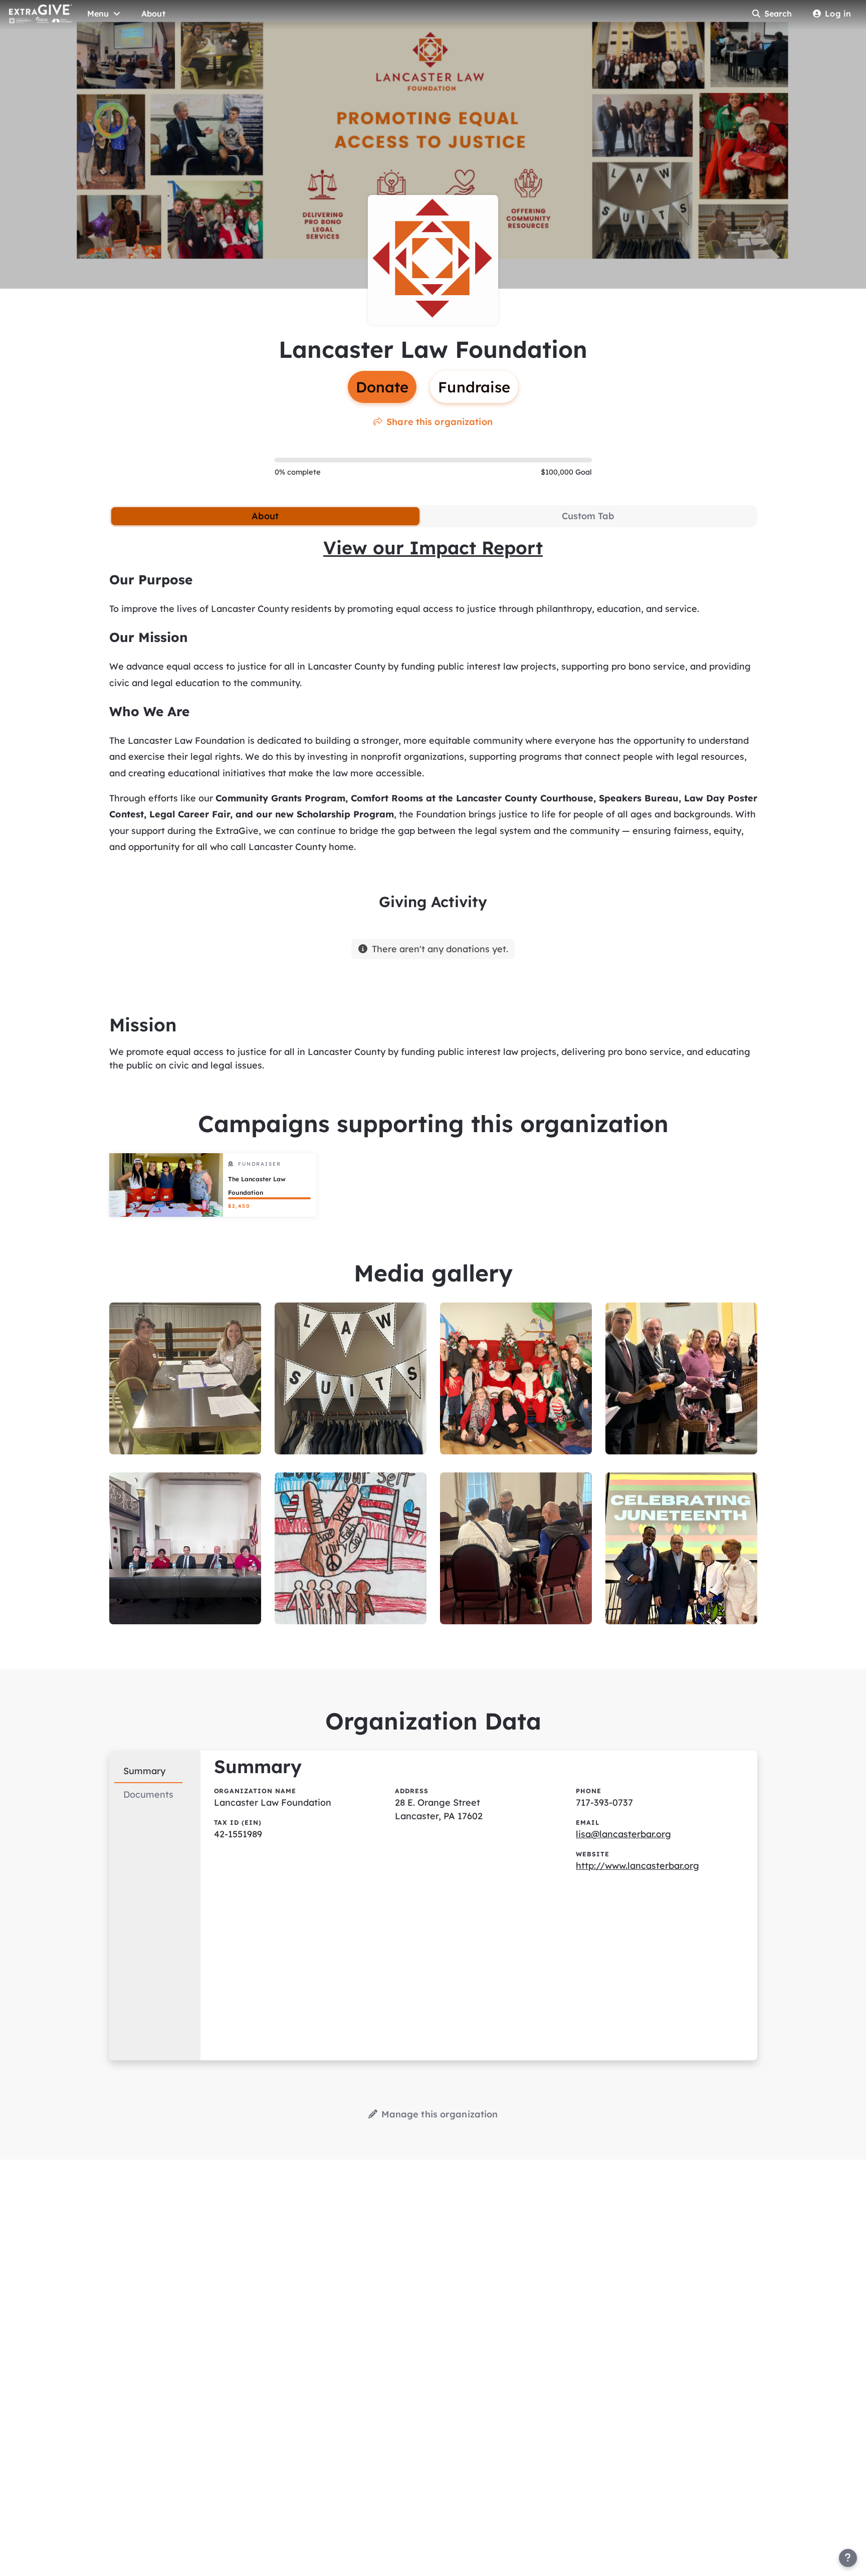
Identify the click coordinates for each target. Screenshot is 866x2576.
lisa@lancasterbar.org (623, 1834)
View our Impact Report (433, 548)
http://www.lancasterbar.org (637, 1866)
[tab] (265, 516)
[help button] (848, 2558)
